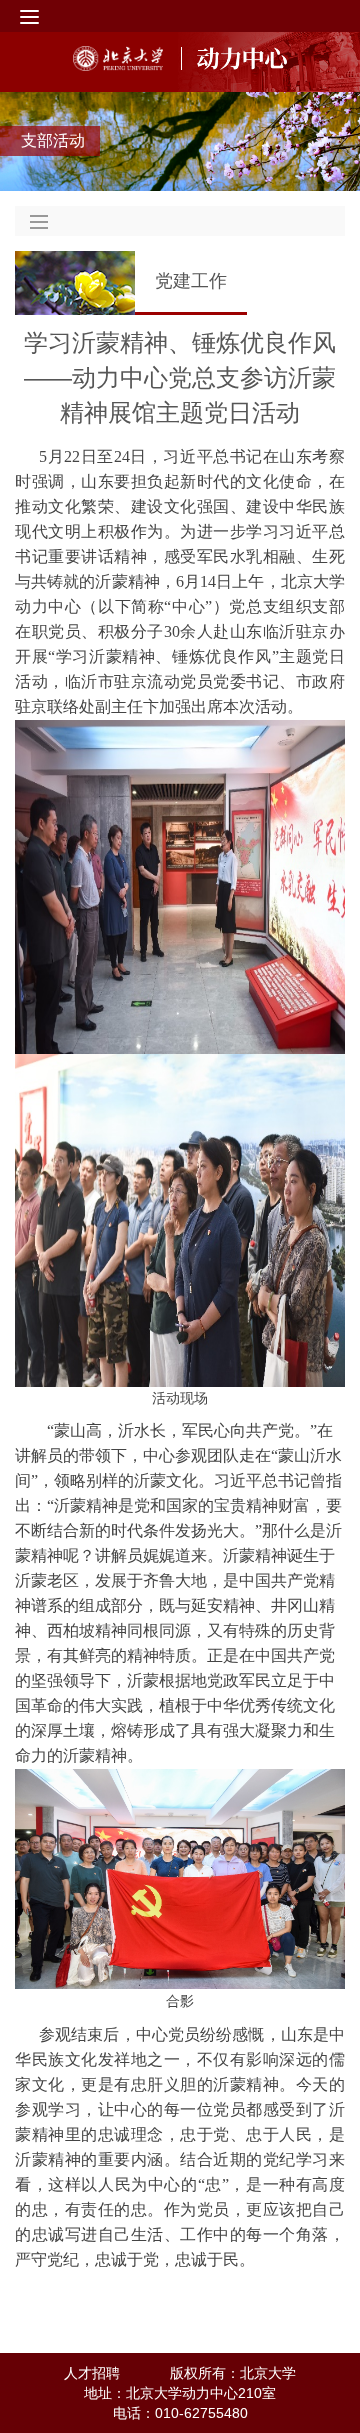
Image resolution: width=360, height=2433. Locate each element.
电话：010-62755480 (180, 2413)
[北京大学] (118, 58)
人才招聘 (92, 2373)
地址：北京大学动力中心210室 (180, 2393)
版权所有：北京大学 (233, 2373)
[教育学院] (234, 58)
